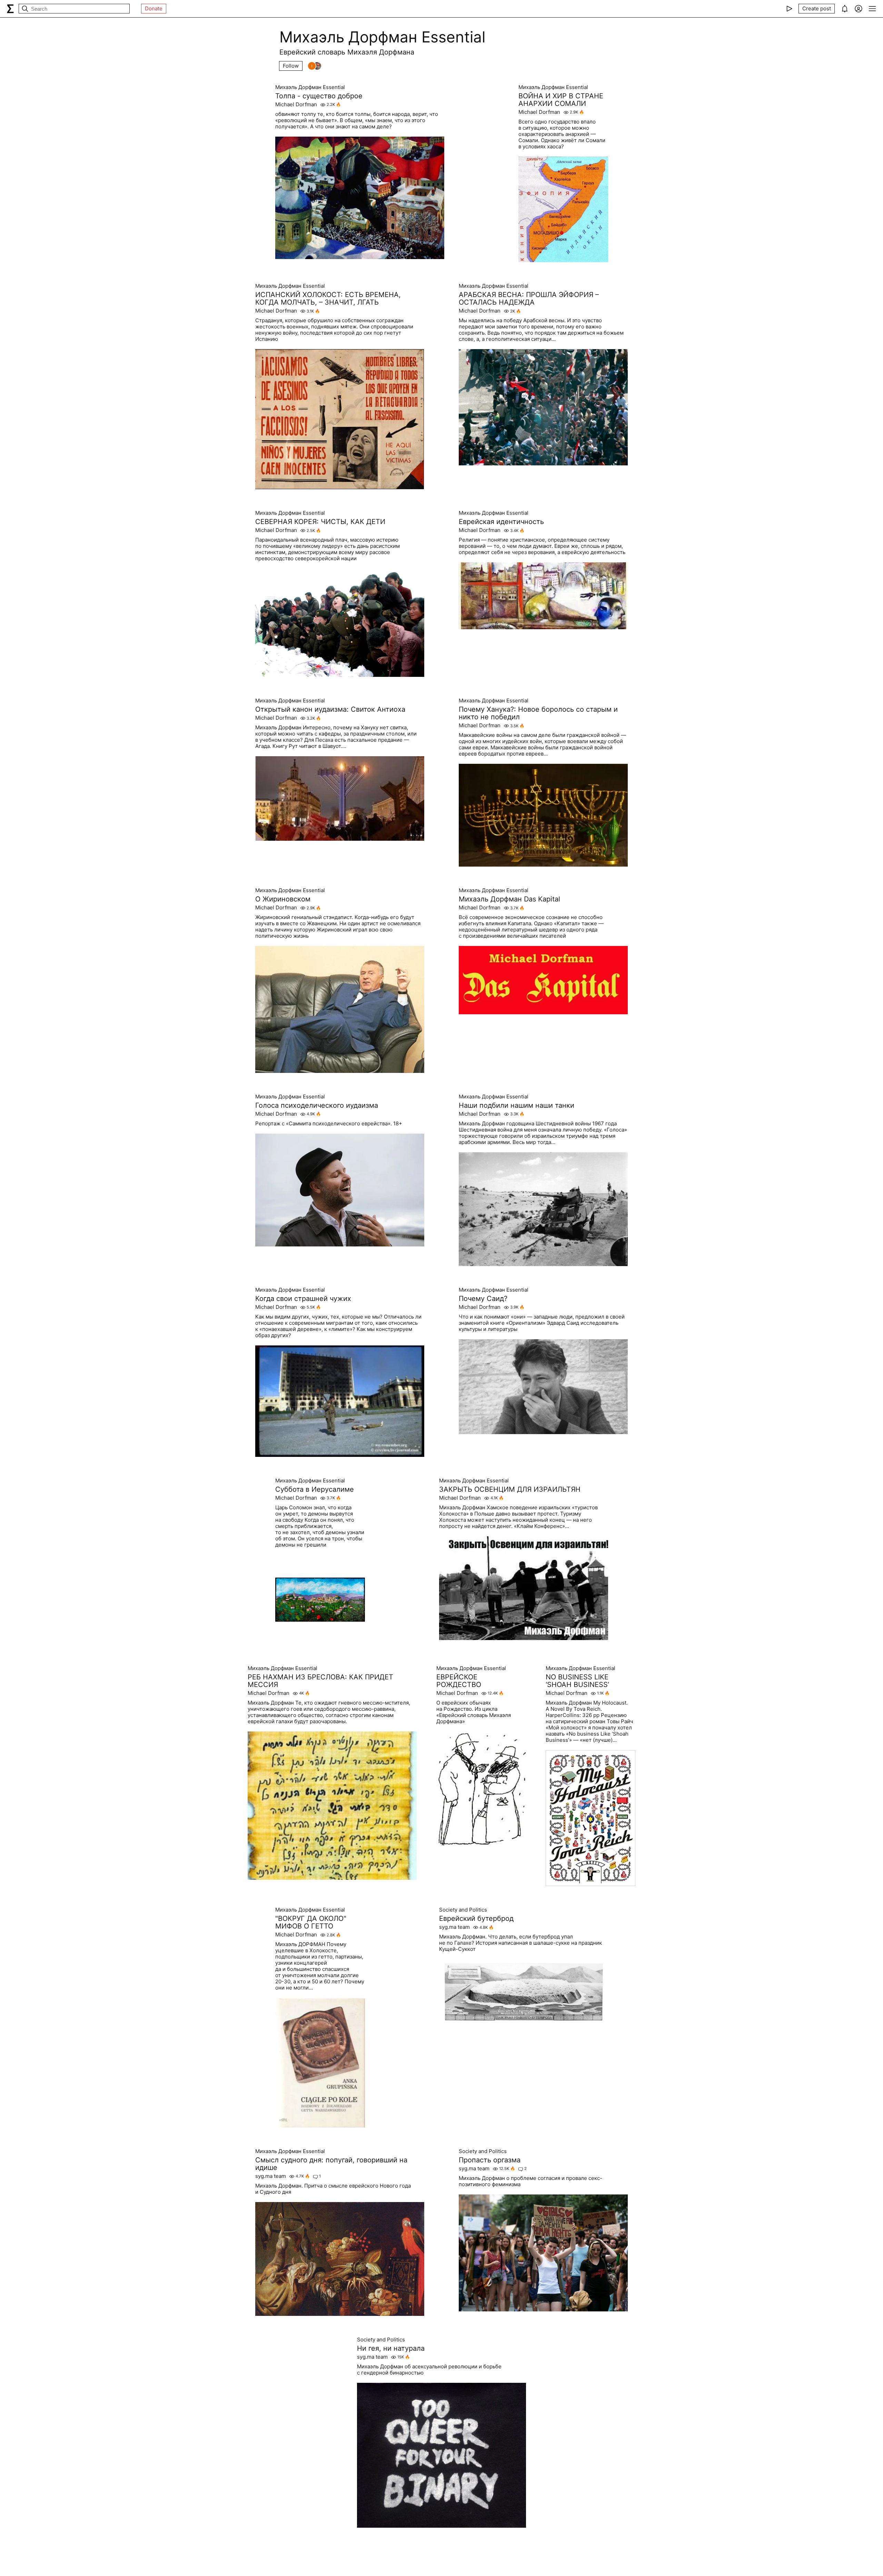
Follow (291, 66)
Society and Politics (463, 1910)
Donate (154, 8)
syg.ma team (454, 1927)
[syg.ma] (10, 9)
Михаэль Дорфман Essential (310, 87)
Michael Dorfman (296, 105)
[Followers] (315, 66)
